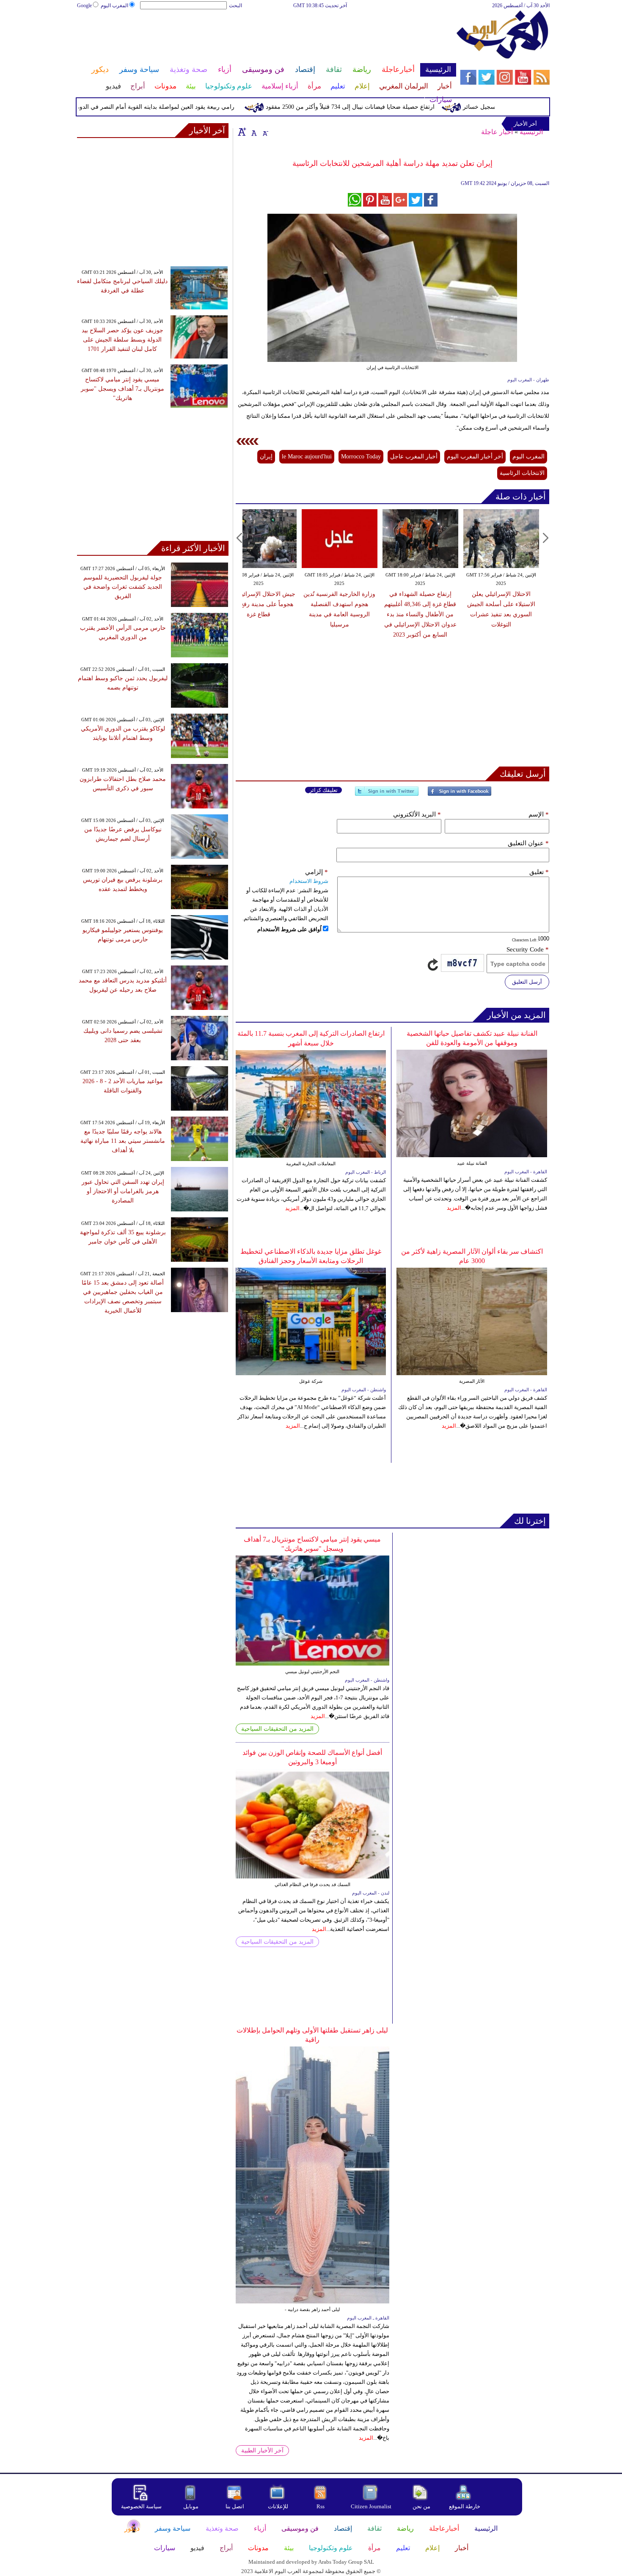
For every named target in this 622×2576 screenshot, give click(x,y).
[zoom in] (242, 132)
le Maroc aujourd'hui (307, 456)
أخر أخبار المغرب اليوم (475, 456)
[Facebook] (460, 795)
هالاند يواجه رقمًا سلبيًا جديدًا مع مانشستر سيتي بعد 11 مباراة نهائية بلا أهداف (123, 1141)
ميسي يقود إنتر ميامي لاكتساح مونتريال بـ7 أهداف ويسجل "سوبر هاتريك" (122, 389)
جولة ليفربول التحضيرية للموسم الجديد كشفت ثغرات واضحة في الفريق (123, 587)
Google (84, 6)
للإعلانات (278, 2506)
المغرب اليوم (114, 6)
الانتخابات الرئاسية (522, 473)
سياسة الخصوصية (141, 2506)
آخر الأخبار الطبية (262, 2451)
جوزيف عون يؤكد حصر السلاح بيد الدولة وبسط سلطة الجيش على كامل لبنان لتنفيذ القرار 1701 (122, 340)
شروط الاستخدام (309, 881)
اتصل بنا (235, 2506)
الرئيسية (531, 132)
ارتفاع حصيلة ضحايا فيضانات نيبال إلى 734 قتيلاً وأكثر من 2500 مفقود (388, 107)
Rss (321, 2506)
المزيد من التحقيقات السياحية (277, 1729)
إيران (266, 456)
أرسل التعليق (527, 982)
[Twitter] (387, 795)
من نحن (421, 2506)
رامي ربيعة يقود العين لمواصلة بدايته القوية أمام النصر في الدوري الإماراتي (180, 107)
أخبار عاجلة (497, 132)
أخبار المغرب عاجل (414, 456)
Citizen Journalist (371, 2506)
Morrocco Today (361, 456)
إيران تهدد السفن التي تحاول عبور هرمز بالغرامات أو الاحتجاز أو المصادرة (123, 1191)
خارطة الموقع (465, 2506)
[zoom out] (265, 132)
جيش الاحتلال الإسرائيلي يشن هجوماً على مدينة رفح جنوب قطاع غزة (259, 604)
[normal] (253, 132)
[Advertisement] (266, 37)
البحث (235, 6)
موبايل (191, 2506)
